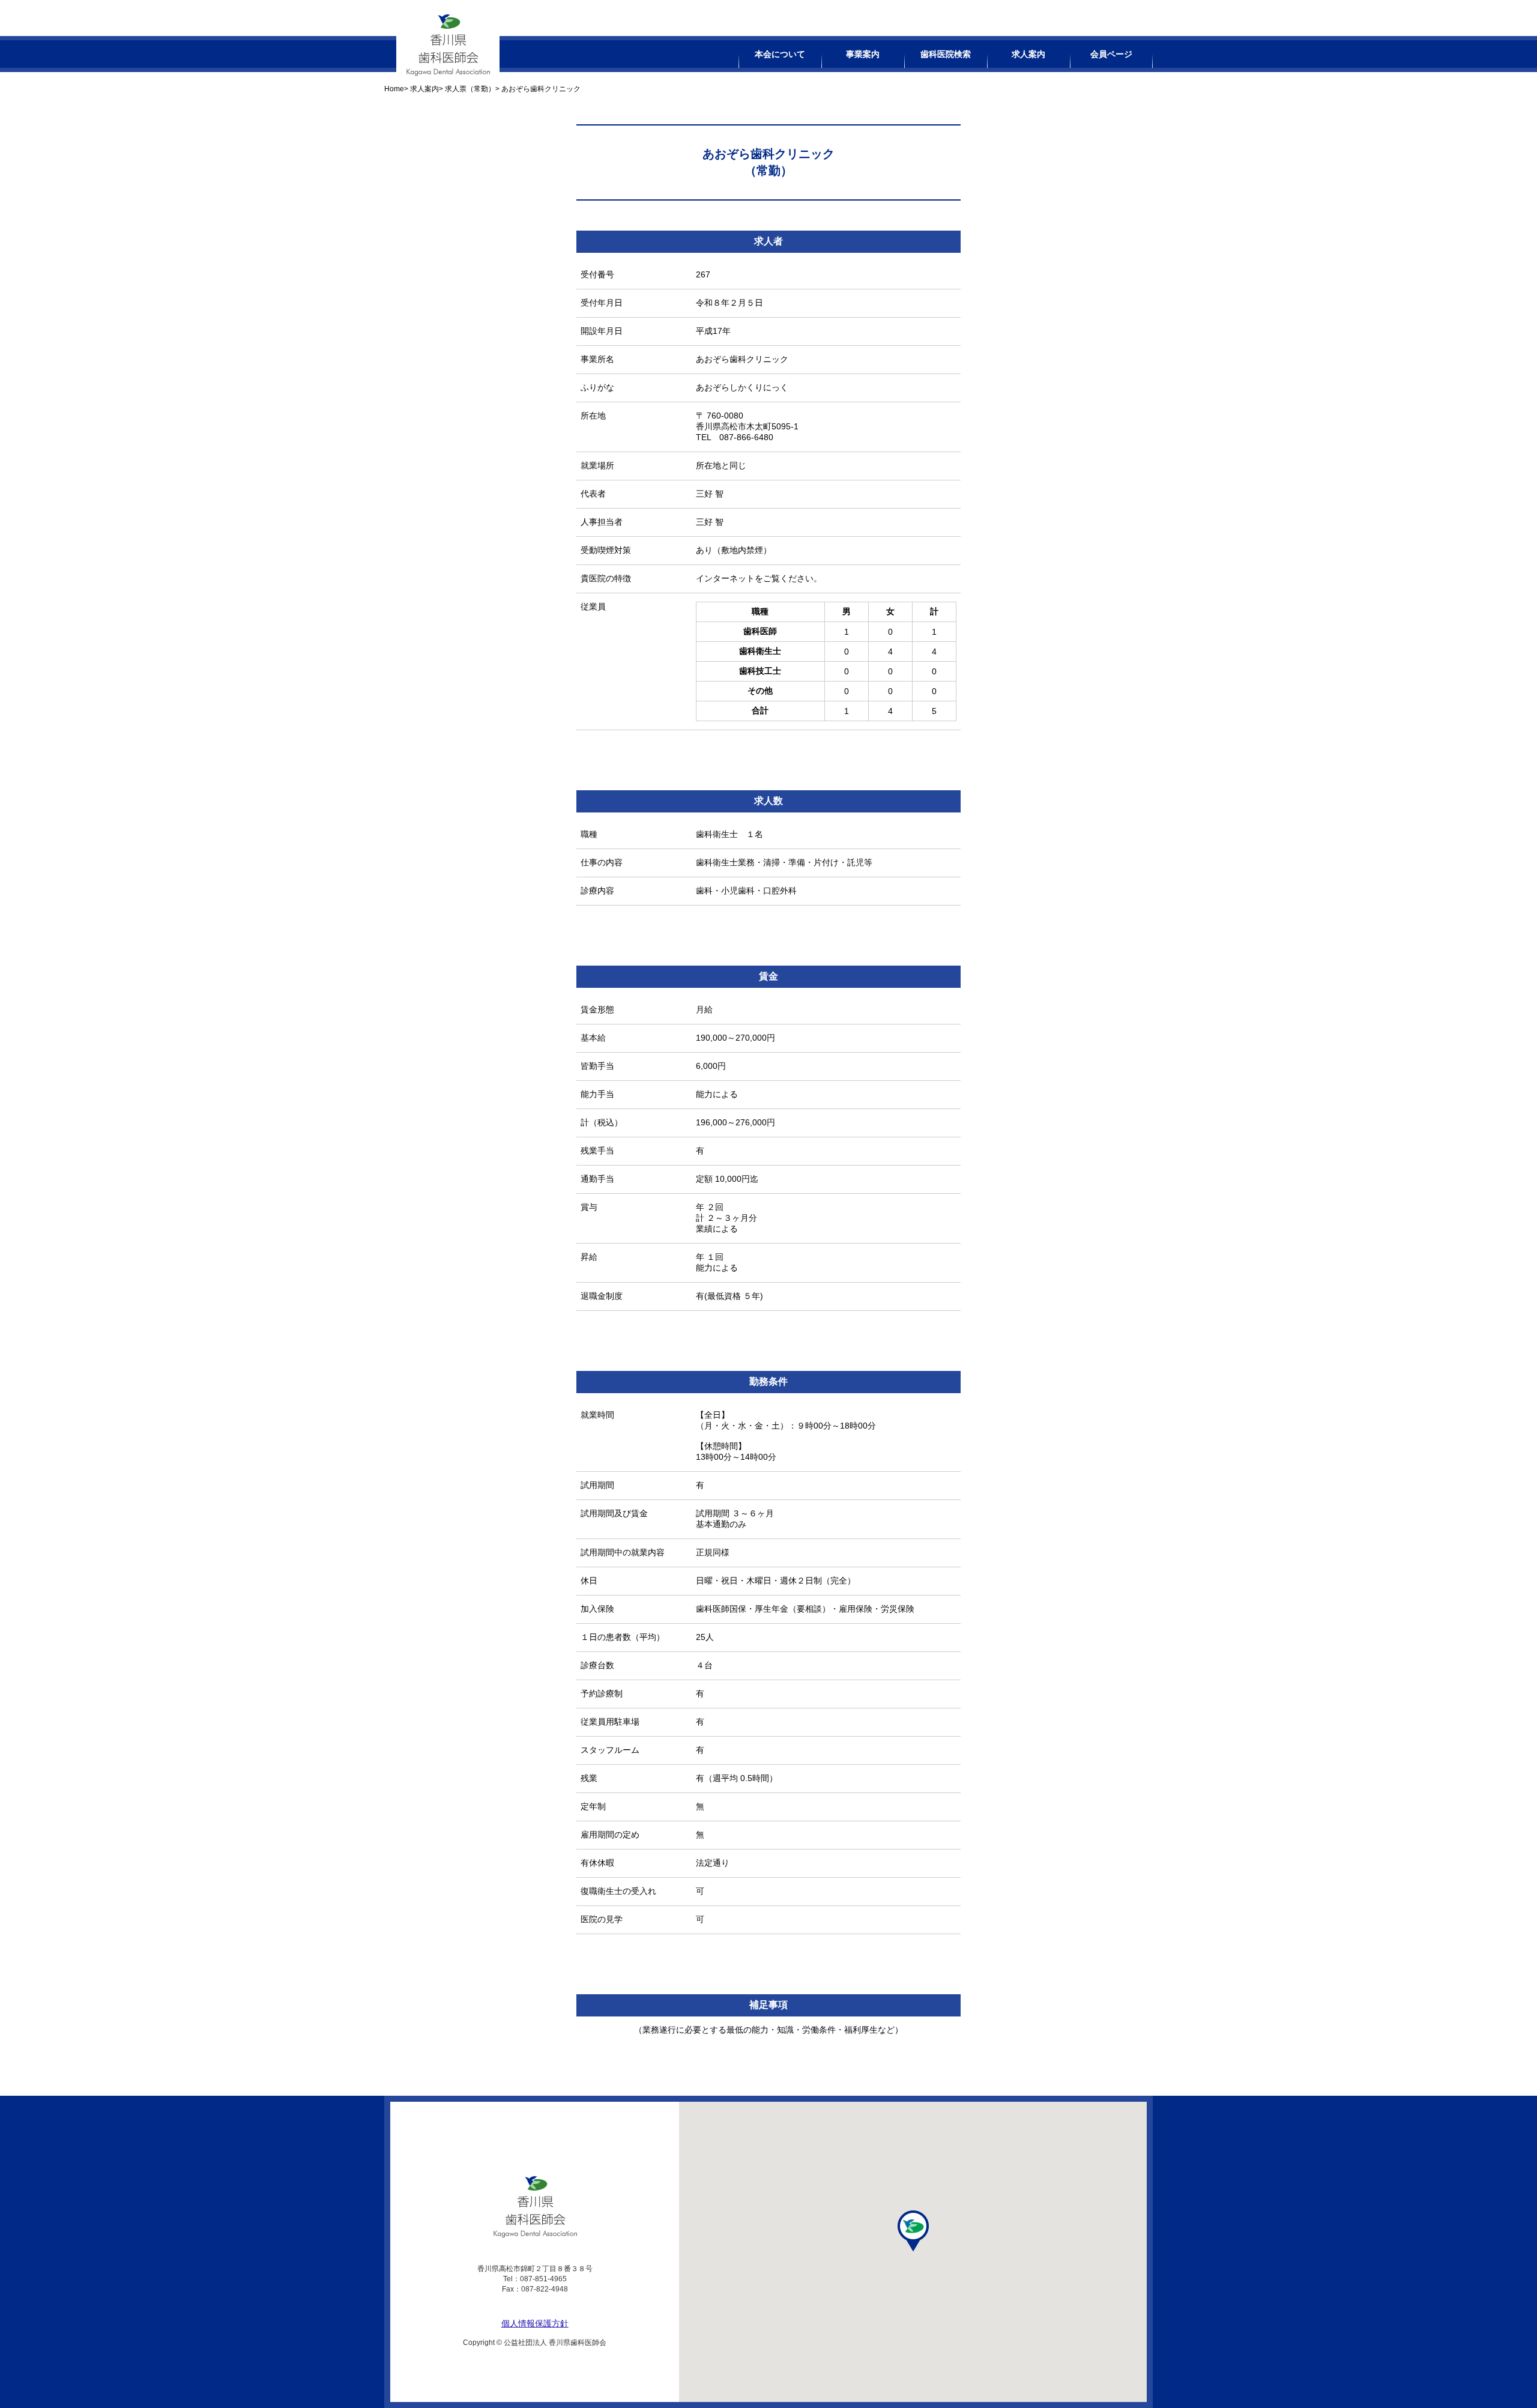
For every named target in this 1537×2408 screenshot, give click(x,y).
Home (394, 89)
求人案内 (1028, 54)
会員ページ (1111, 54)
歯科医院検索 (946, 54)
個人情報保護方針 (535, 2323)
